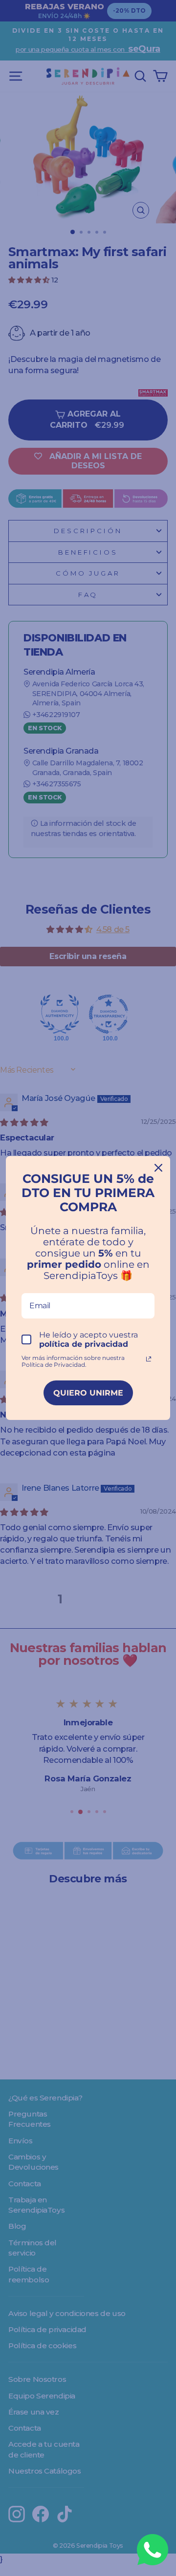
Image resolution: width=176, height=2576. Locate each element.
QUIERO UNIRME (88, 1393)
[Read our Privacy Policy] (149, 1359)
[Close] (158, 1168)
